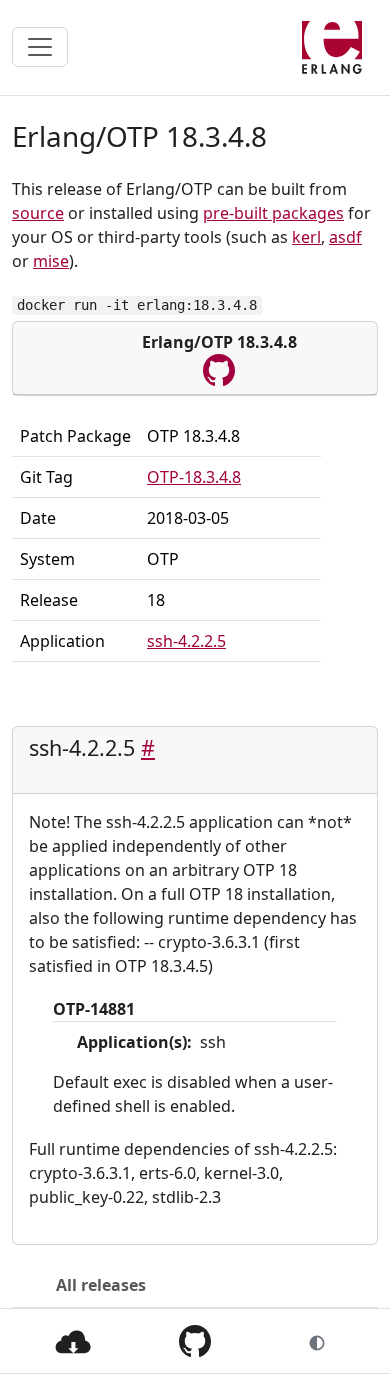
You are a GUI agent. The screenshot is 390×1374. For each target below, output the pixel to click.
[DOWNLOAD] (73, 1340)
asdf (345, 237)
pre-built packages (273, 213)
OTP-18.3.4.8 (194, 477)
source (38, 213)
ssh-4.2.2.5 (186, 641)
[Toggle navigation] (40, 47)
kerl (306, 237)
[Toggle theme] (317, 1341)
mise (51, 261)
